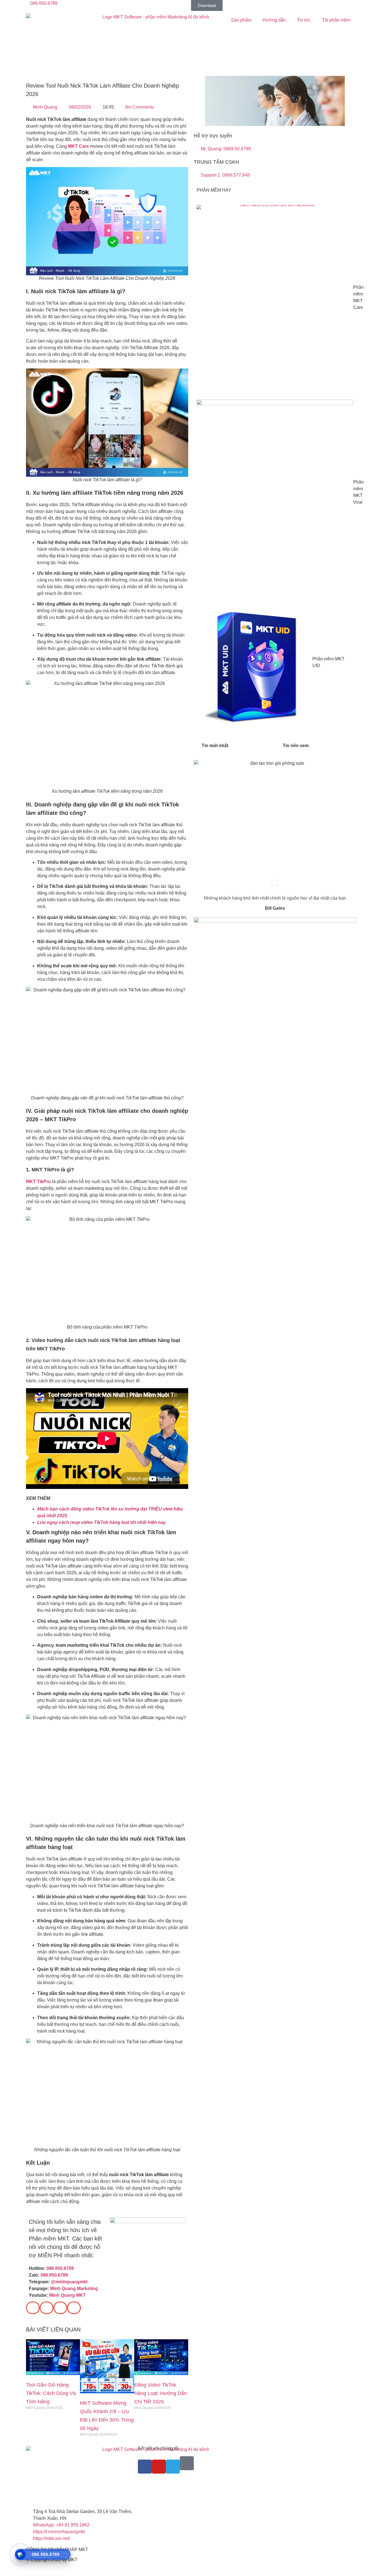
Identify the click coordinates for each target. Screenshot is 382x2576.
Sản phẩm (241, 20)
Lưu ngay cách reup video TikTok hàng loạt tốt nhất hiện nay (102, 1522)
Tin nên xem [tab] (296, 746)
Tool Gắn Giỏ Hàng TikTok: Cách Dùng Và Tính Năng (51, 2393)
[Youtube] (159, 2467)
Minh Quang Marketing (74, 2288)
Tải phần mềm (336, 20)
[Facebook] (145, 2467)
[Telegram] (173, 2467)
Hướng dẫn (274, 20)
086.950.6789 (60, 2268)
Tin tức (304, 20)
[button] (33, 2308)
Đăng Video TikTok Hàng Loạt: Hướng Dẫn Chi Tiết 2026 (161, 2393)
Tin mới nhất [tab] (215, 746)
